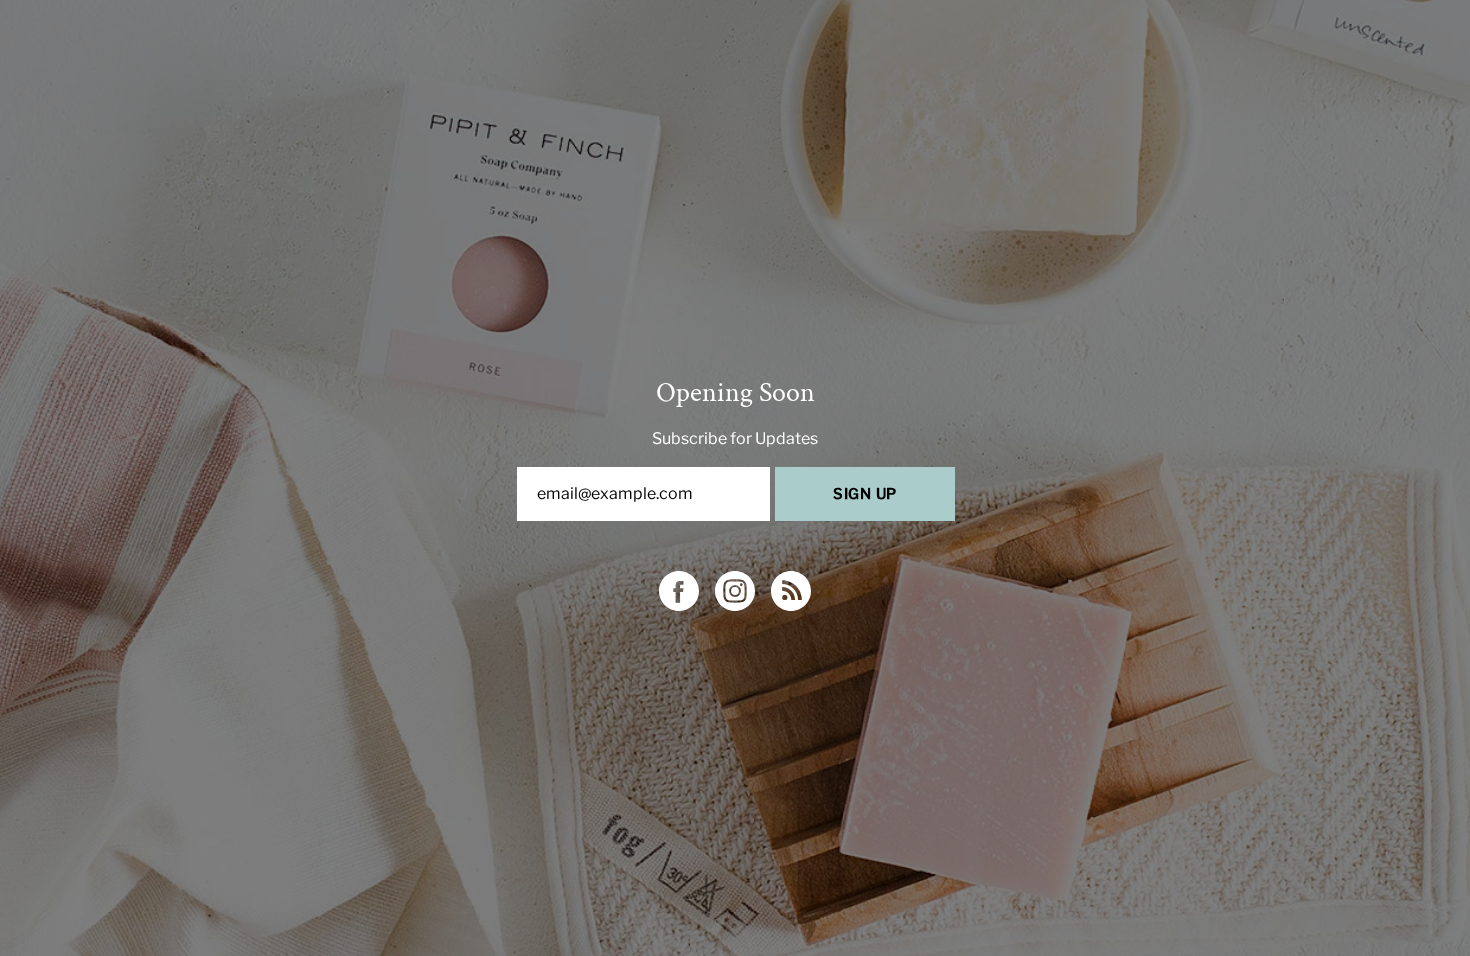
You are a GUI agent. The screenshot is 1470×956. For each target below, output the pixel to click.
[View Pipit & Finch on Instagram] (735, 591)
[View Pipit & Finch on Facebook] (679, 591)
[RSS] (791, 591)
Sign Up (865, 494)
